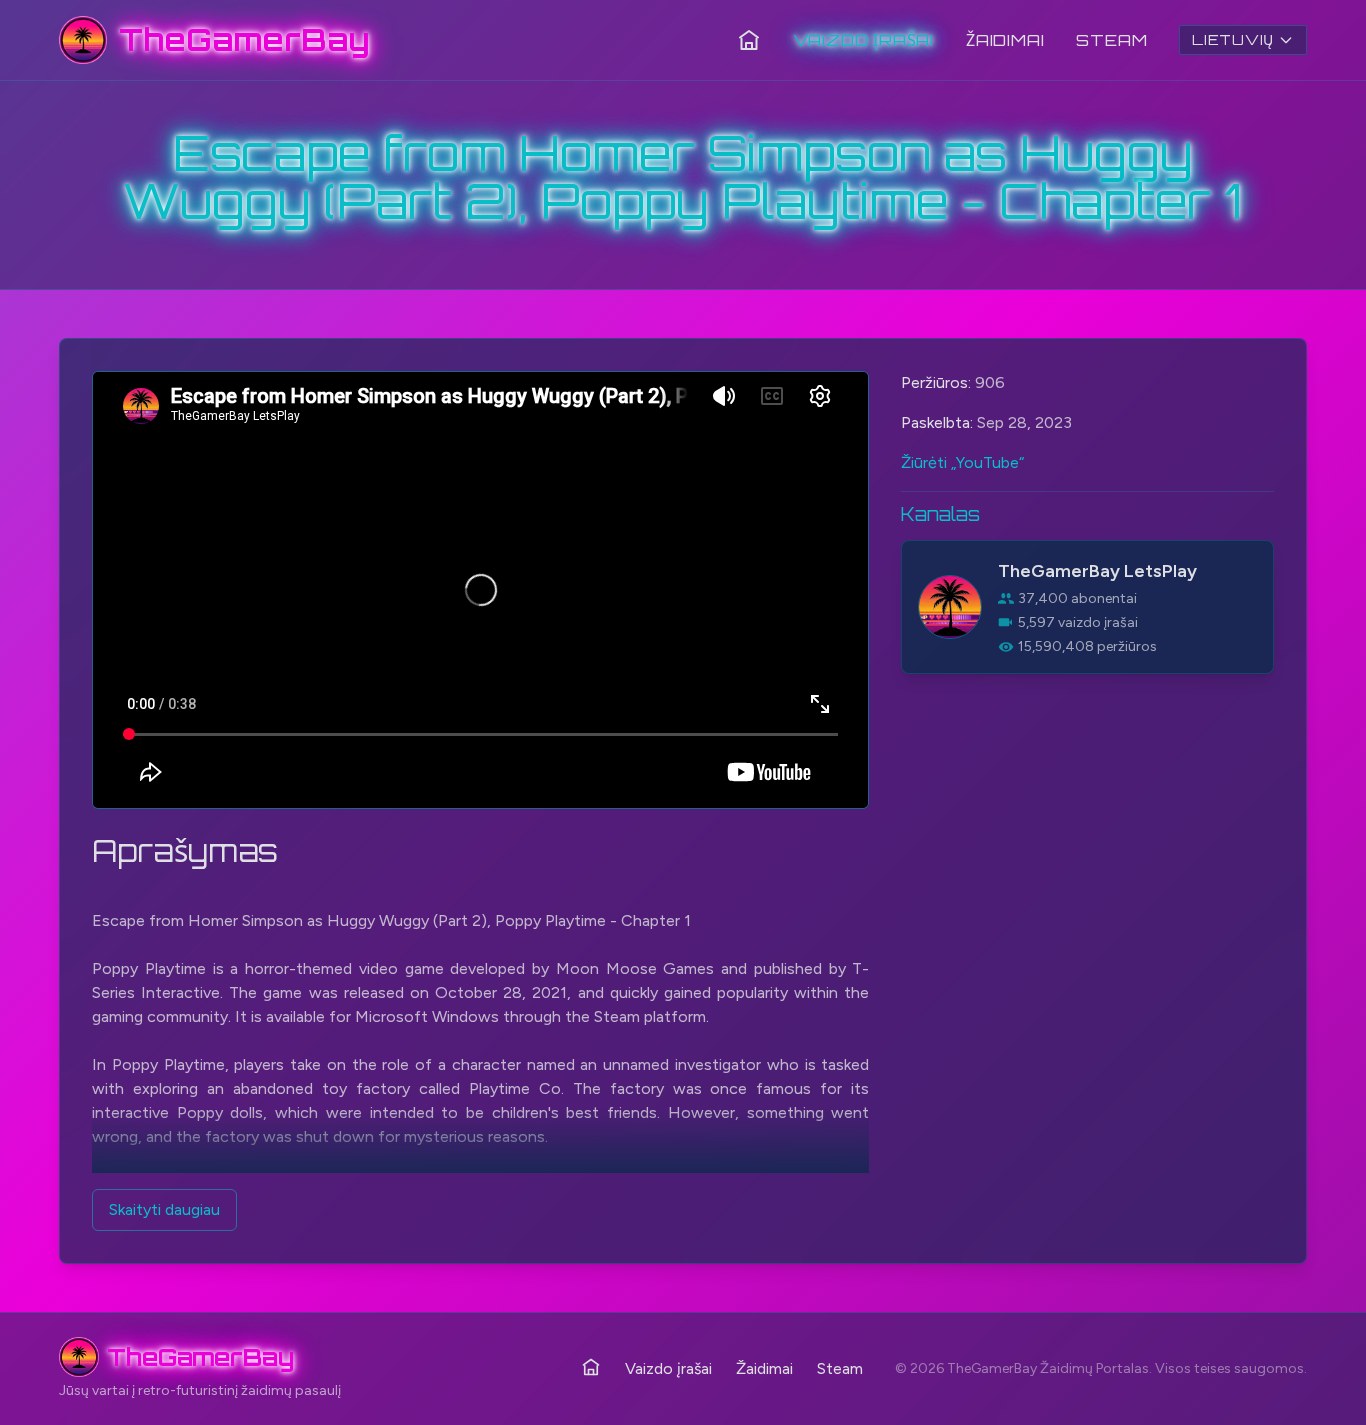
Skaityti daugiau (164, 1209)
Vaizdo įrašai (863, 40)
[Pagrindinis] (749, 40)
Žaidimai (1005, 40)
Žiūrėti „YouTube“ (962, 462)
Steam (1111, 40)
